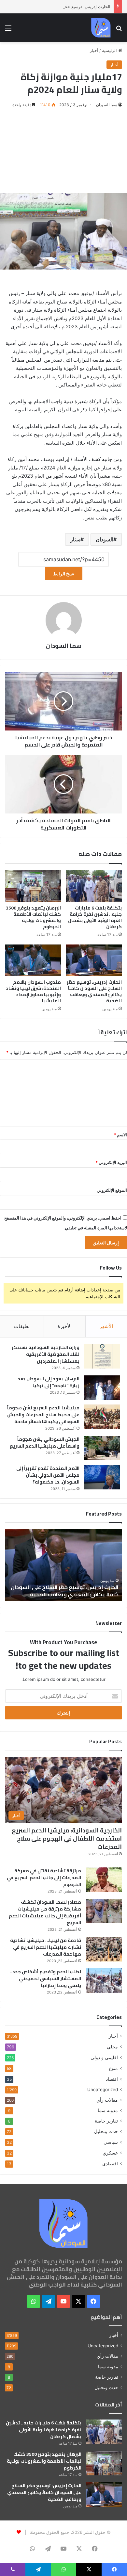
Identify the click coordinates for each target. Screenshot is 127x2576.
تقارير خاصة (106, 2121)
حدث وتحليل (106, 2131)
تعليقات (22, 1326)
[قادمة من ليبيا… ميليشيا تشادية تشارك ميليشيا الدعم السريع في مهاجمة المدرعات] (104, 1949)
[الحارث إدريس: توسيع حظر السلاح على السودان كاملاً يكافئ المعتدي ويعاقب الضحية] (94, 960)
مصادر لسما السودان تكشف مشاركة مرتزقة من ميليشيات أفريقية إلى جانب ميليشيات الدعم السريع (45, 1912)
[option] (63, 1565)
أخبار (94, 50)
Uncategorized (103, 2090)
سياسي (111, 2142)
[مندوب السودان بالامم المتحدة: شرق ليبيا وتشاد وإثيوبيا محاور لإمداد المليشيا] (33, 960)
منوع (113, 2068)
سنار (75, 539)
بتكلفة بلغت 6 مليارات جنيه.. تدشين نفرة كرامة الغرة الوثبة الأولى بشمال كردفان (95, 917)
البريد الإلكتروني (111, 1162)
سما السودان (107, 105)
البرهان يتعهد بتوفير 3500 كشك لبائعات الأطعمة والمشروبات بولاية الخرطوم (33, 917)
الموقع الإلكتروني (112, 1190)
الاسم (120, 1135)
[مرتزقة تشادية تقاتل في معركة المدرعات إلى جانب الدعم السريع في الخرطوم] (104, 1880)
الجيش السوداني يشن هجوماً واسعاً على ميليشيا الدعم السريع (45, 1443)
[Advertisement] (63, 151)
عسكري (110, 2153)
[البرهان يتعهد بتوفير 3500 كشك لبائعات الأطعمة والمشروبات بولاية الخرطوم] (33, 886)
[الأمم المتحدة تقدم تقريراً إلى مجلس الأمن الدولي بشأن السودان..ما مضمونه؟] (102, 1477)
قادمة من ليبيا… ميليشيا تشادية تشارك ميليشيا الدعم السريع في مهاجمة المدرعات (46, 1947)
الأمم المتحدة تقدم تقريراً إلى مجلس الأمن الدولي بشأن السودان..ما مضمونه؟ (48, 1475)
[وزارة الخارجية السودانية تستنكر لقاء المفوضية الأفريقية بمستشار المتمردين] (102, 1356)
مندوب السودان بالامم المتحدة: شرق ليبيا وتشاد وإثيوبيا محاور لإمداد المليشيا (33, 991)
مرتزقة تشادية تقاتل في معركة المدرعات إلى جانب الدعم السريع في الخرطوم (44, 1878)
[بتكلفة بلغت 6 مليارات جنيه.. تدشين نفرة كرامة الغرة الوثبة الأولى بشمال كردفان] (94, 886)
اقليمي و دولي (104, 2057)
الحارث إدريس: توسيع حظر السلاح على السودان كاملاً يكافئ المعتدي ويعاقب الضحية (94, 991)
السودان (105, 539)
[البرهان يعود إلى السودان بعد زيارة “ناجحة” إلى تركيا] (102, 1388)
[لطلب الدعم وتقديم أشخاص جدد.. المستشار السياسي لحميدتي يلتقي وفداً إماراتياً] (104, 1981)
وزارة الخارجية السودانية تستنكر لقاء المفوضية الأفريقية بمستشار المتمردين (46, 1354)
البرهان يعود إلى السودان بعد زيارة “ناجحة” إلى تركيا (49, 1382)
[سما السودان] (101, 28)
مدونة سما (108, 2110)
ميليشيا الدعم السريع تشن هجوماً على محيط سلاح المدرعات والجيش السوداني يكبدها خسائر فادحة (43, 1415)
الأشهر (106, 1326)
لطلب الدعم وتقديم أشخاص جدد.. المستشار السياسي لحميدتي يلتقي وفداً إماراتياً (45, 1978)
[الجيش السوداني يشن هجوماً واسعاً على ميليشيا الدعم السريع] (102, 1448)
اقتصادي (110, 2164)
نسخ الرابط (64, 574)
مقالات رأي (107, 2100)
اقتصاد (112, 2079)
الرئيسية (110, 50)
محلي (112, 2047)
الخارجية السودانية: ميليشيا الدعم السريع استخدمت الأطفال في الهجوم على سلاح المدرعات (67, 1838)
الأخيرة (65, 1326)
